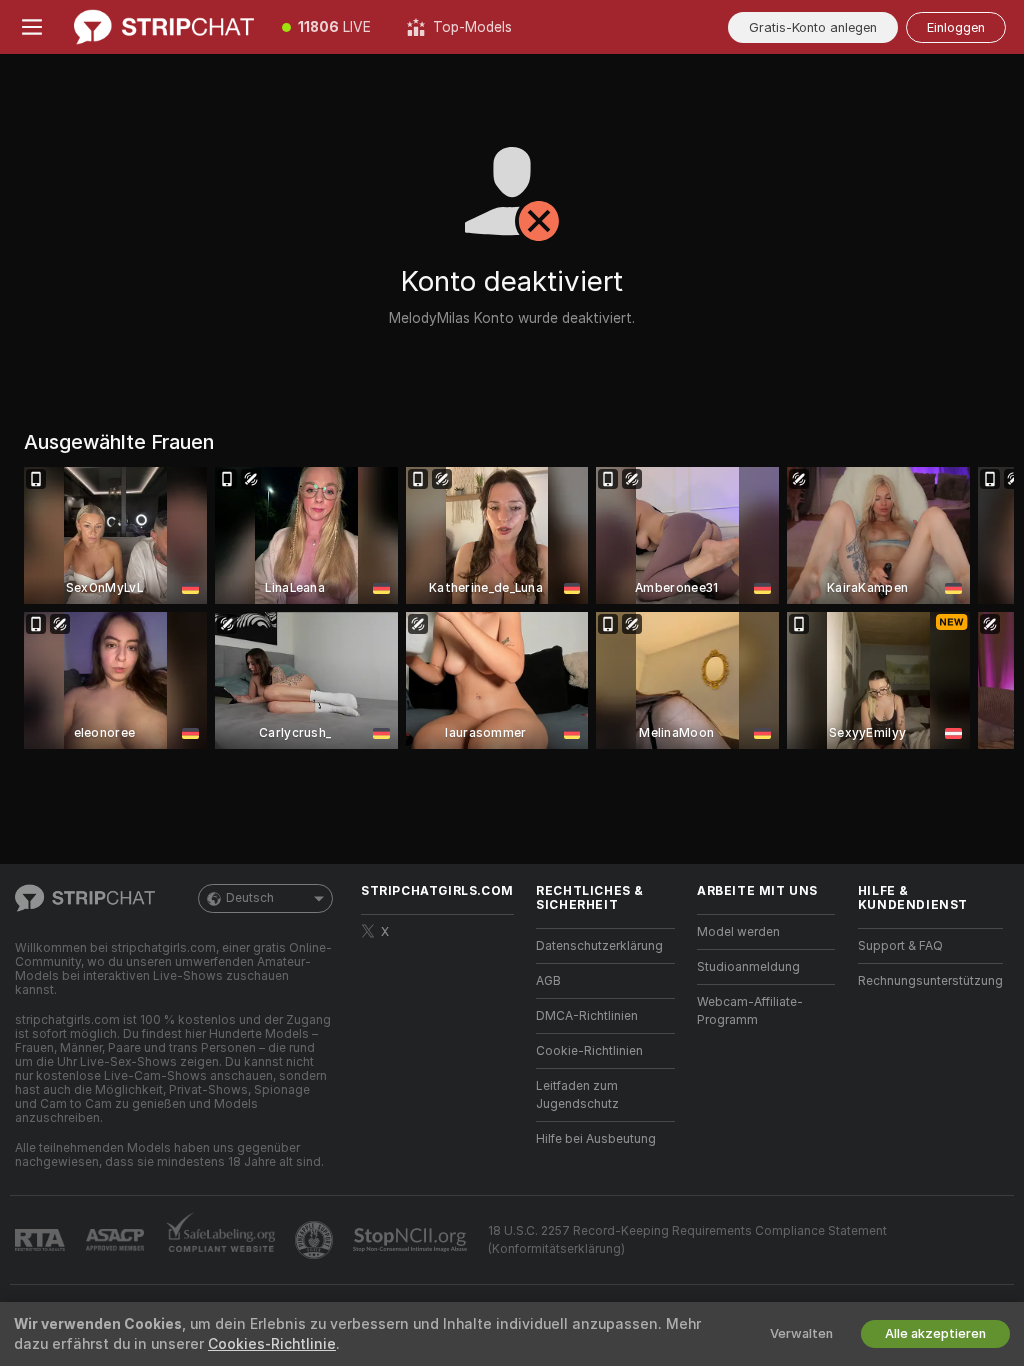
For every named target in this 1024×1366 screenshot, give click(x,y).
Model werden (738, 932)
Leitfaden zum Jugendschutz (577, 1095)
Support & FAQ (900, 946)
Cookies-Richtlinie (272, 1344)
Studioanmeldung (748, 967)
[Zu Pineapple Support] (316, 1240)
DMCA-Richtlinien (587, 1016)
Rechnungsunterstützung (930, 981)
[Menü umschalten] (32, 27)
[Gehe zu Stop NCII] (412, 1240)
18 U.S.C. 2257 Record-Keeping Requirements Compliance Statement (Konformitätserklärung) (687, 1240)
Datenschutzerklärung (599, 946)
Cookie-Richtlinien (589, 1051)
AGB (548, 981)
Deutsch (250, 898)
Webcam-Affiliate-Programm (750, 1011)
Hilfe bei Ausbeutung (596, 1139)
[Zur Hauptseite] (164, 27)
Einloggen (956, 27)
